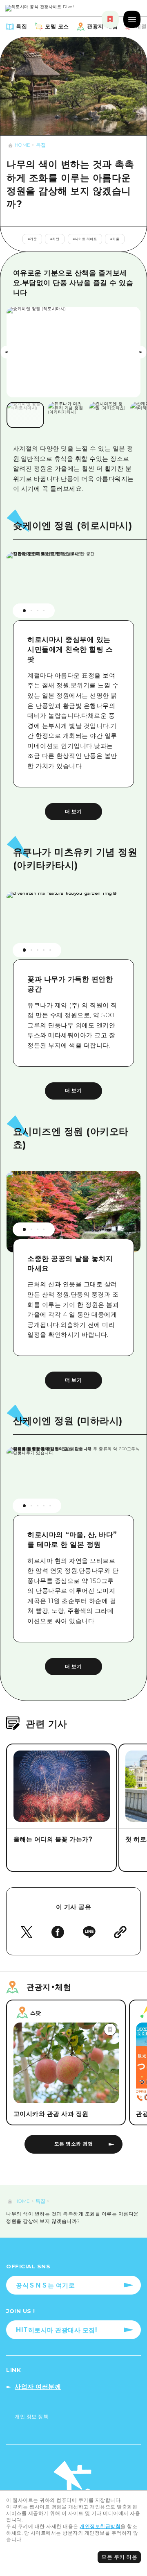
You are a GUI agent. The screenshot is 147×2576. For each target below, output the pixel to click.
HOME (22, 145)
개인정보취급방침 (100, 2526)
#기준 (32, 239)
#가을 (115, 239)
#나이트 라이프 (85, 239)
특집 (41, 145)
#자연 (55, 239)
